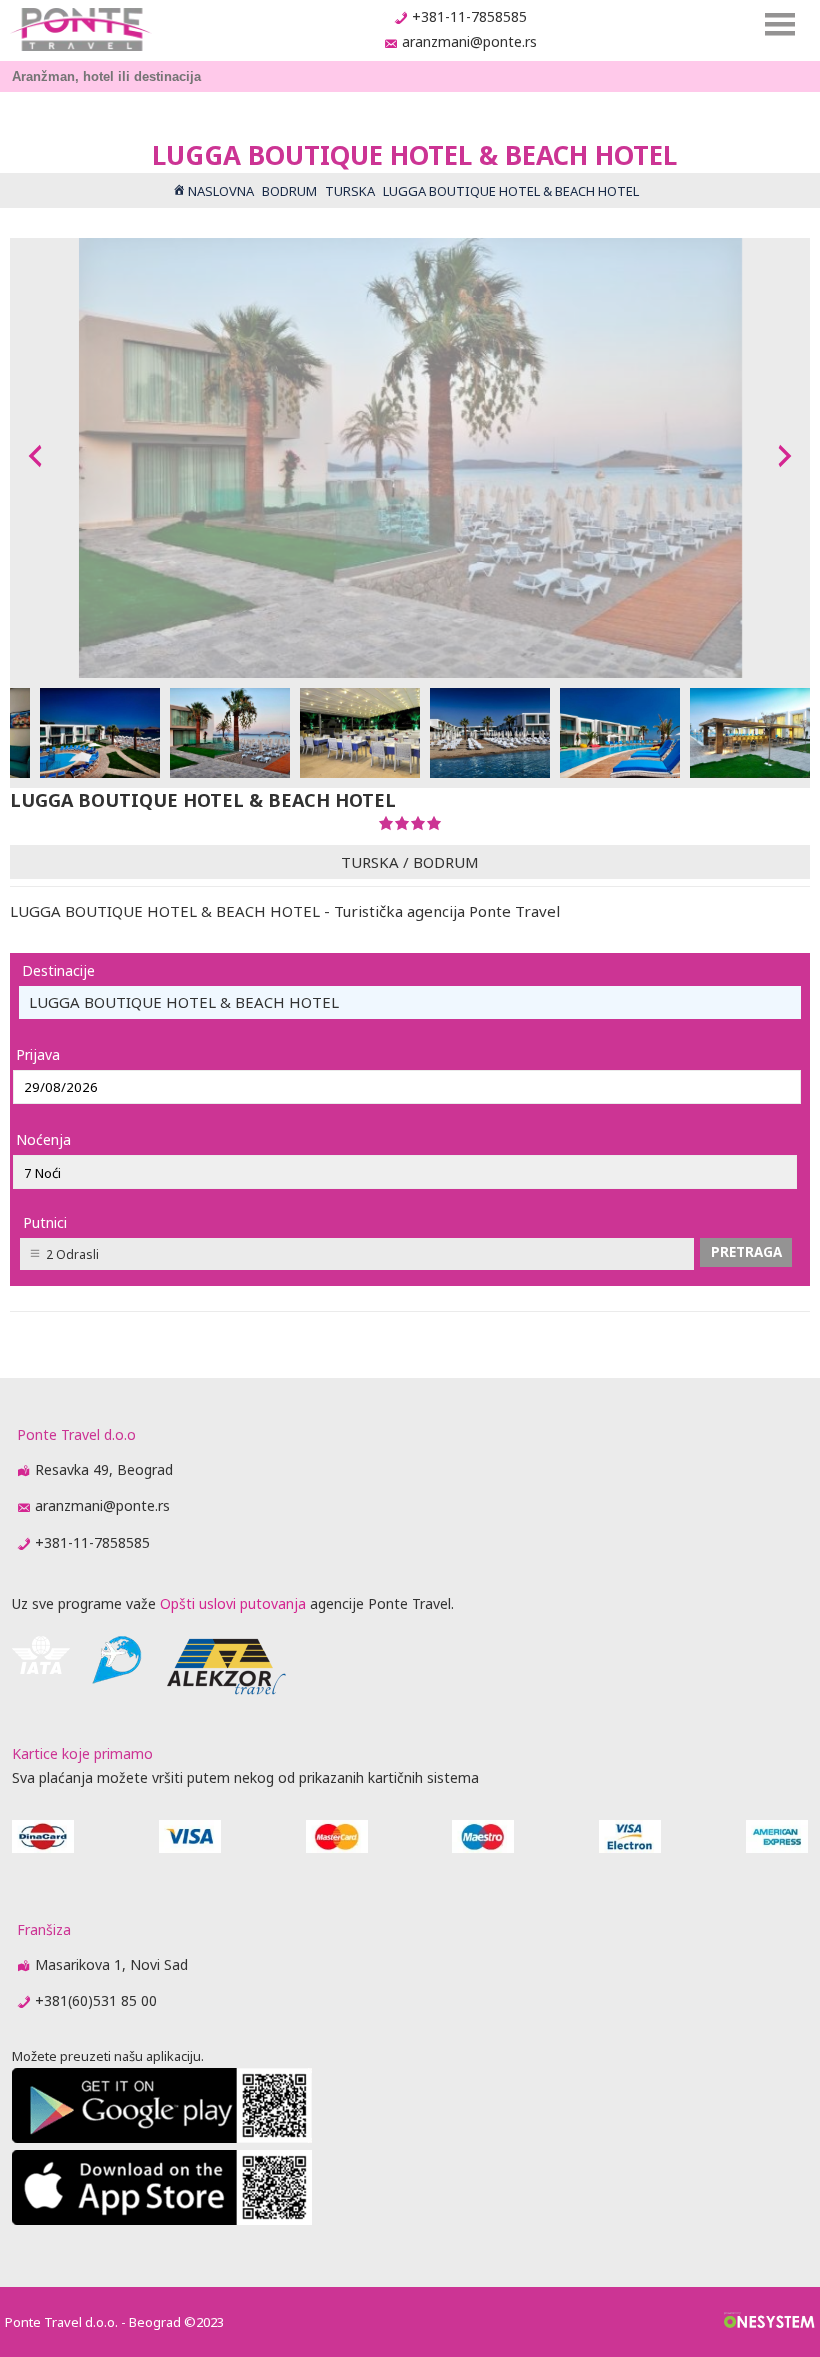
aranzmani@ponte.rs (469, 41)
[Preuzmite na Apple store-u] (162, 2219)
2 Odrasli (72, 1254)
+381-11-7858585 (469, 16)
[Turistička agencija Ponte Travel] (80, 29)
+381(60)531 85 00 (96, 2000)
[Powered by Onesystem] (769, 2322)
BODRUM (446, 862)
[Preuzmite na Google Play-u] (162, 2137)
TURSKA (370, 862)
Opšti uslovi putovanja (233, 1603)
